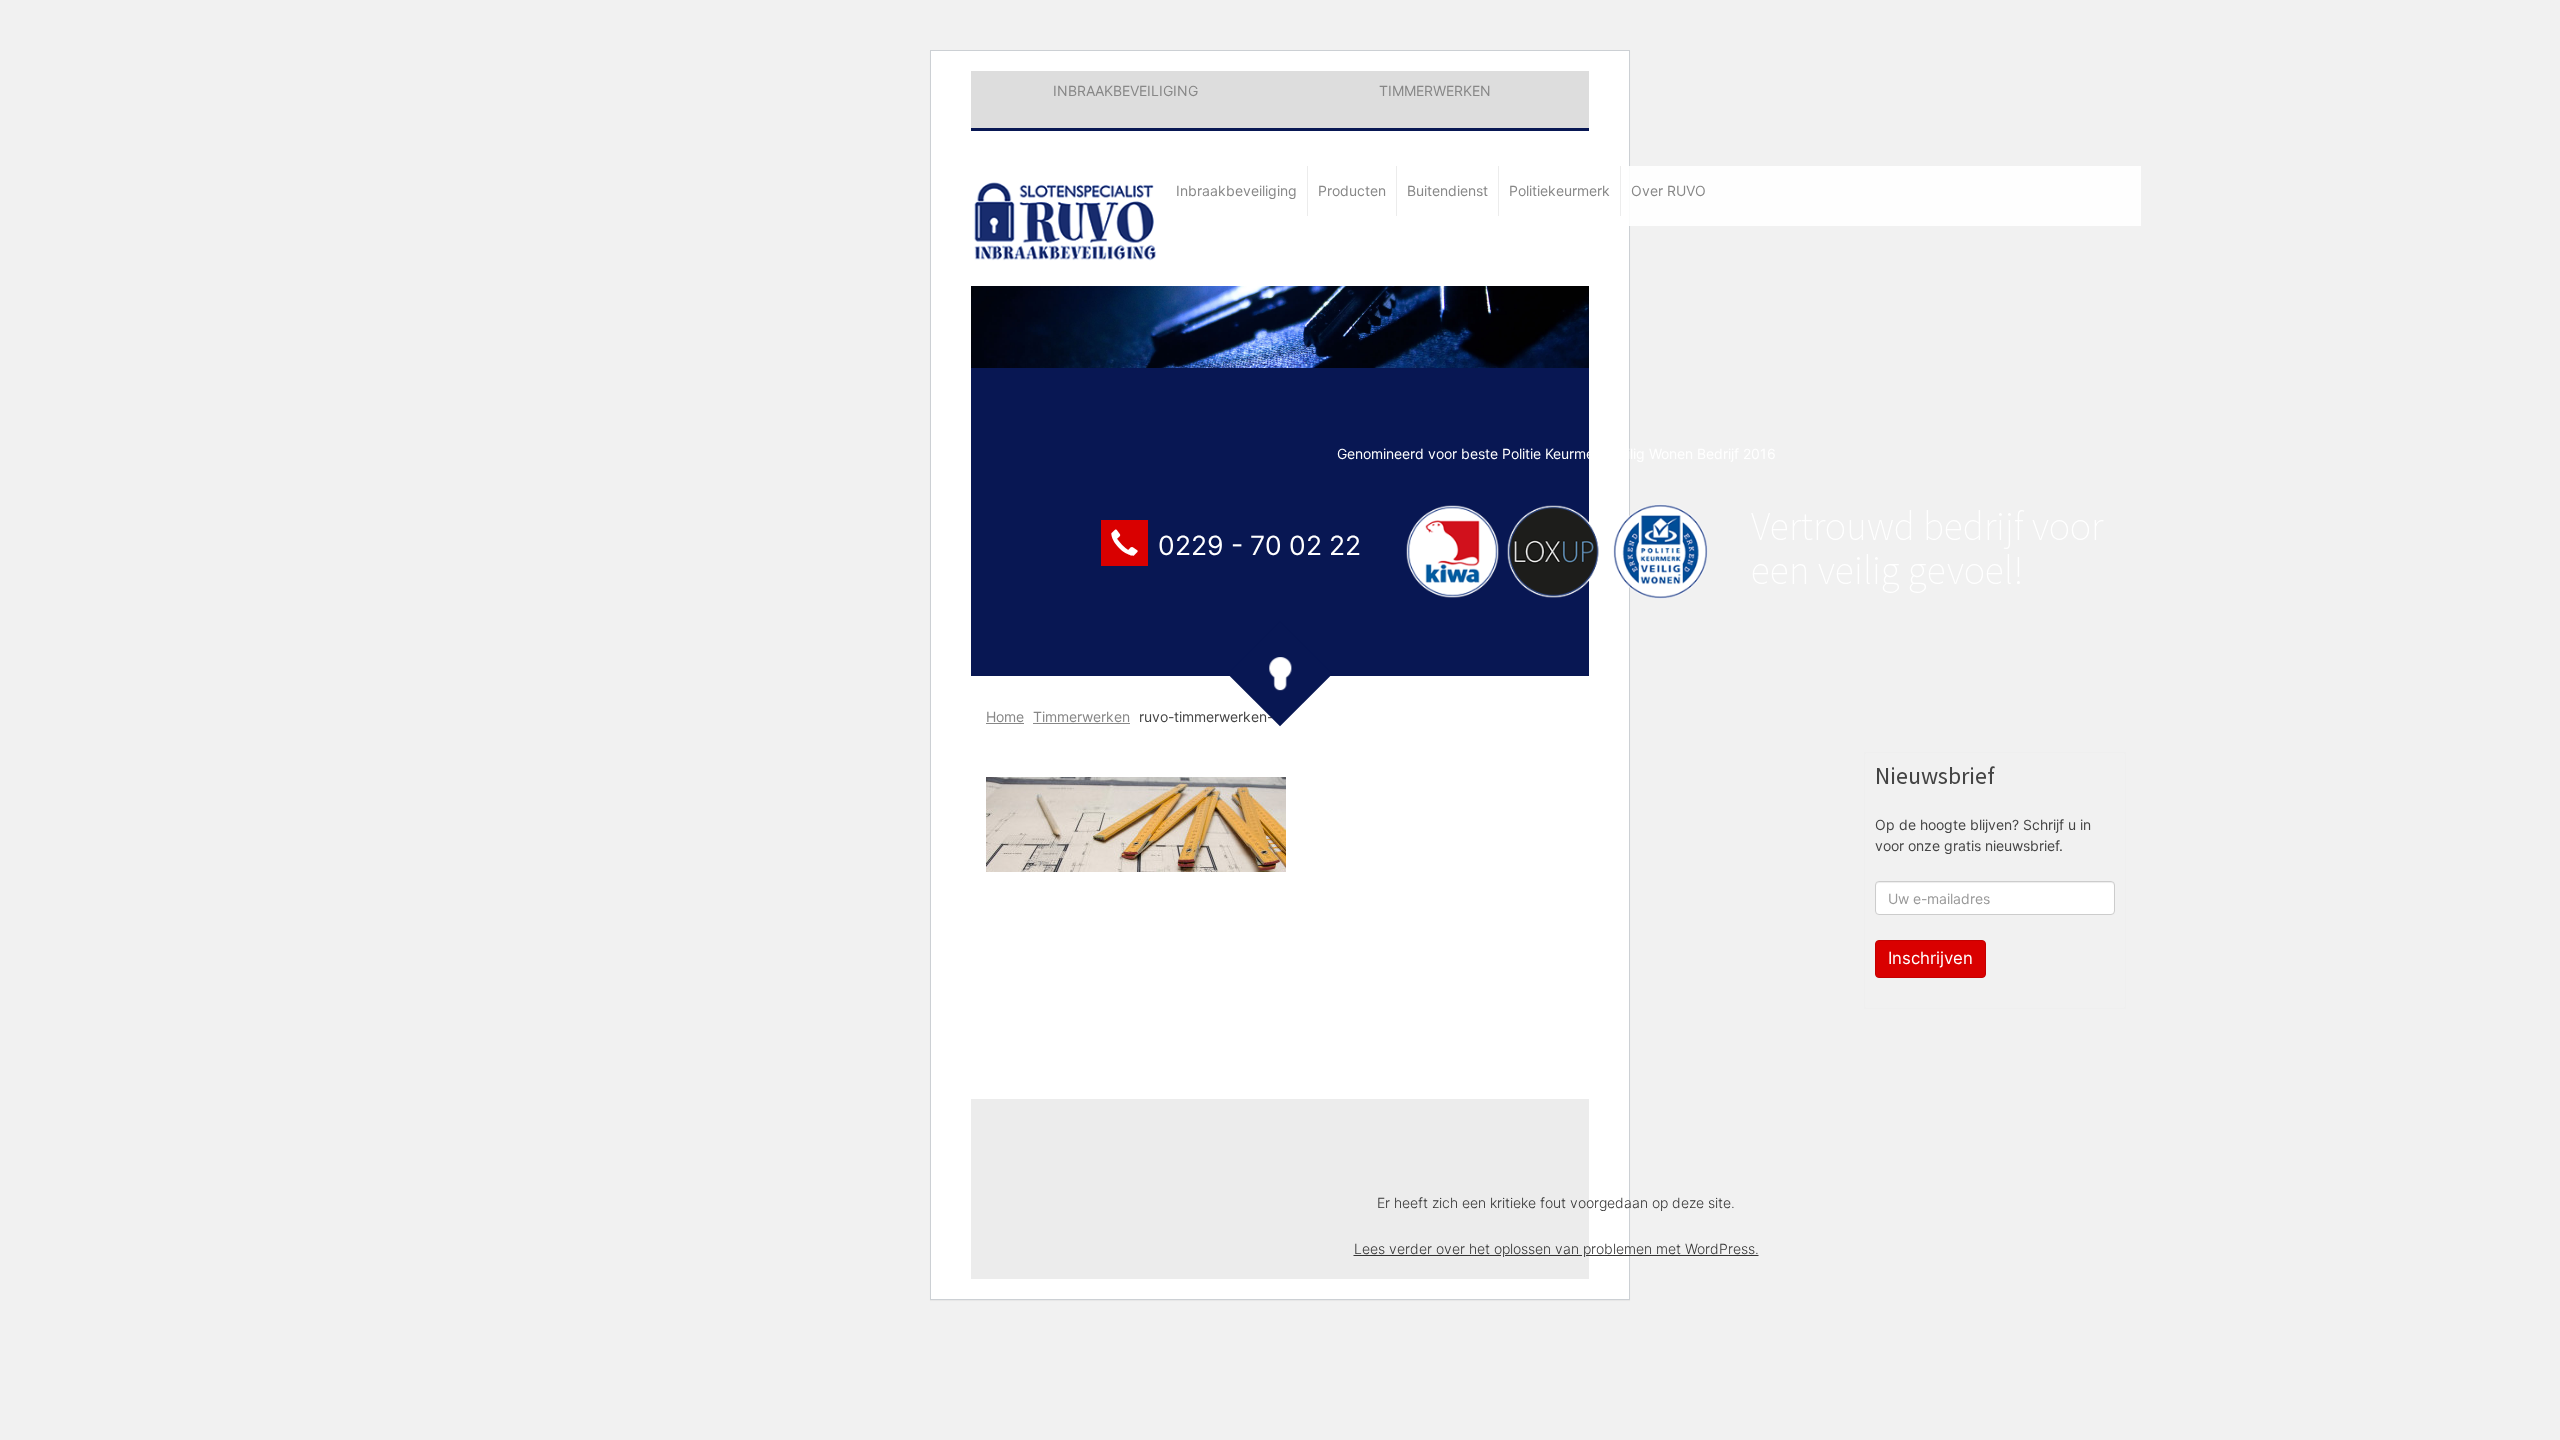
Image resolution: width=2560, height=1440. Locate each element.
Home (1005, 716)
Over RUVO (1668, 190)
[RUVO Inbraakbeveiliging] (1068, 211)
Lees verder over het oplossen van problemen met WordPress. (1556, 1248)
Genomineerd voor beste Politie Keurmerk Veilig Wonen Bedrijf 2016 (1556, 453)
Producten (1352, 190)
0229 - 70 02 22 (1259, 545)
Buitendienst (1447, 190)
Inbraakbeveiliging (1125, 90)
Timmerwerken (1435, 90)
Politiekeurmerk (1559, 190)
